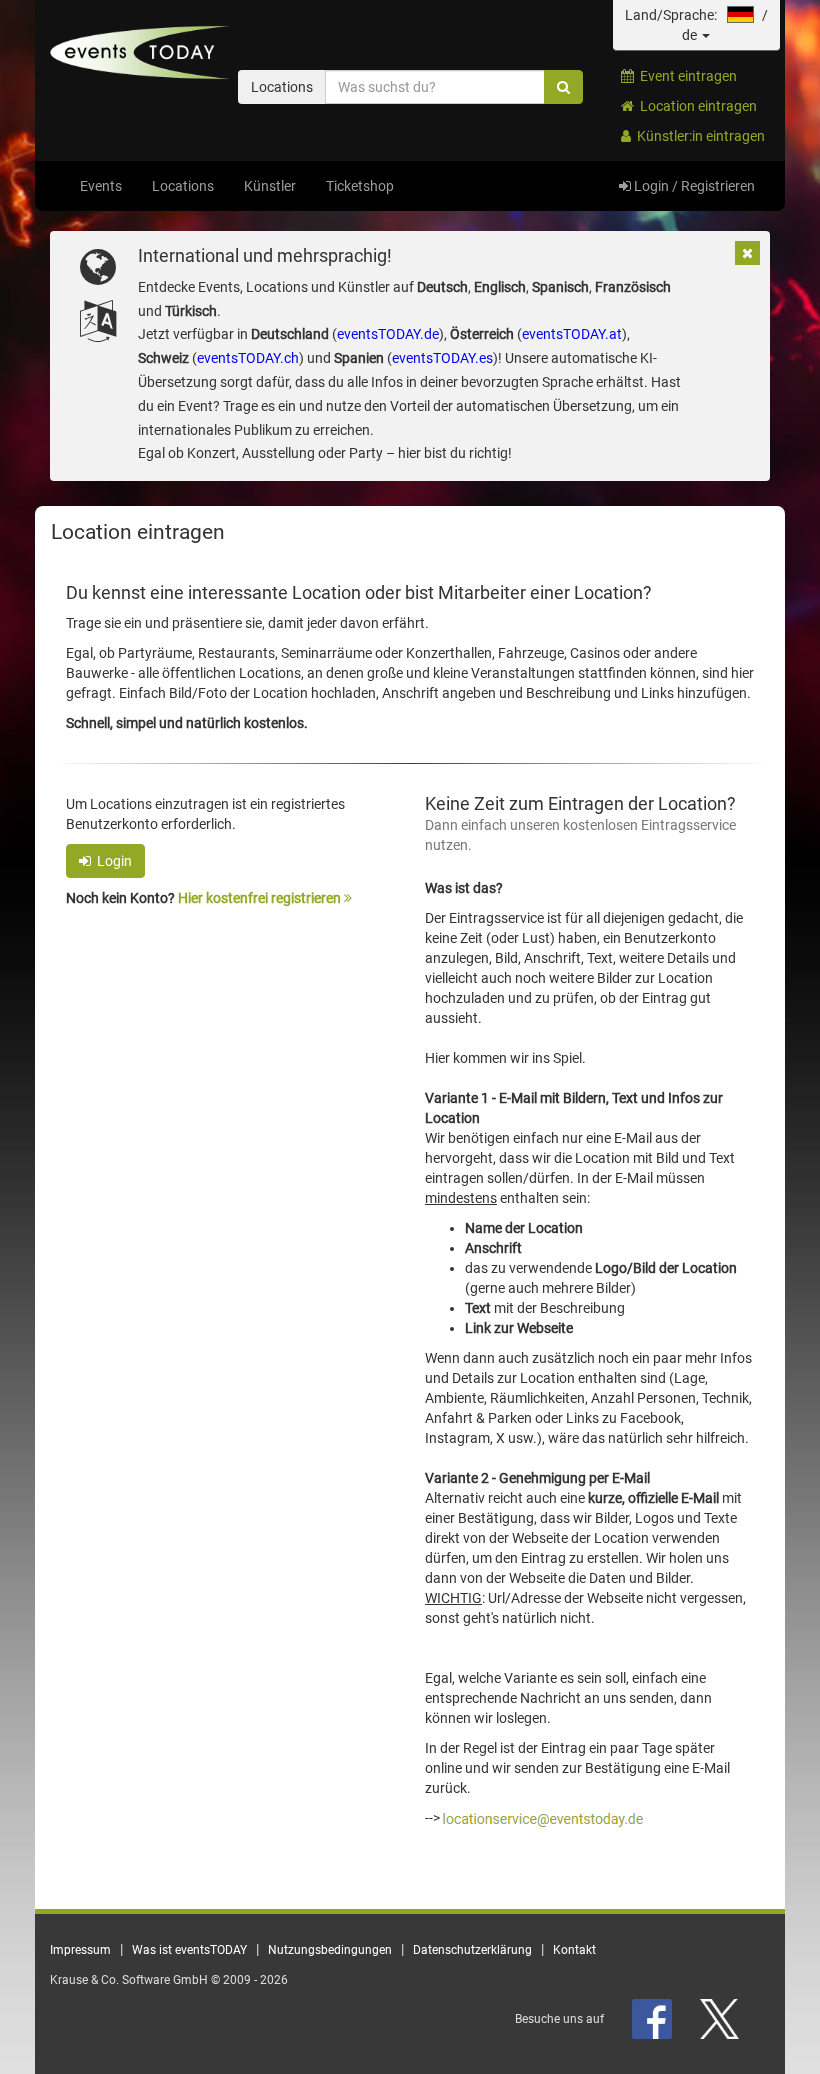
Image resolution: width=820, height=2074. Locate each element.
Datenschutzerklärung (472, 1950)
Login (111, 861)
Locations (183, 186)
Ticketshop (360, 186)
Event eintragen (685, 76)
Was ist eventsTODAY (189, 1950)
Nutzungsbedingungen (330, 1950)
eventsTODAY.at (572, 334)
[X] (721, 2019)
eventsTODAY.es (442, 358)
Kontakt (574, 1950)
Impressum (80, 1950)
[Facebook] (653, 2019)
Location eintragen (695, 106)
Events (101, 186)
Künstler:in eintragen (698, 136)
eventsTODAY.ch (248, 358)
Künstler (270, 186)
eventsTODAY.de (388, 334)
